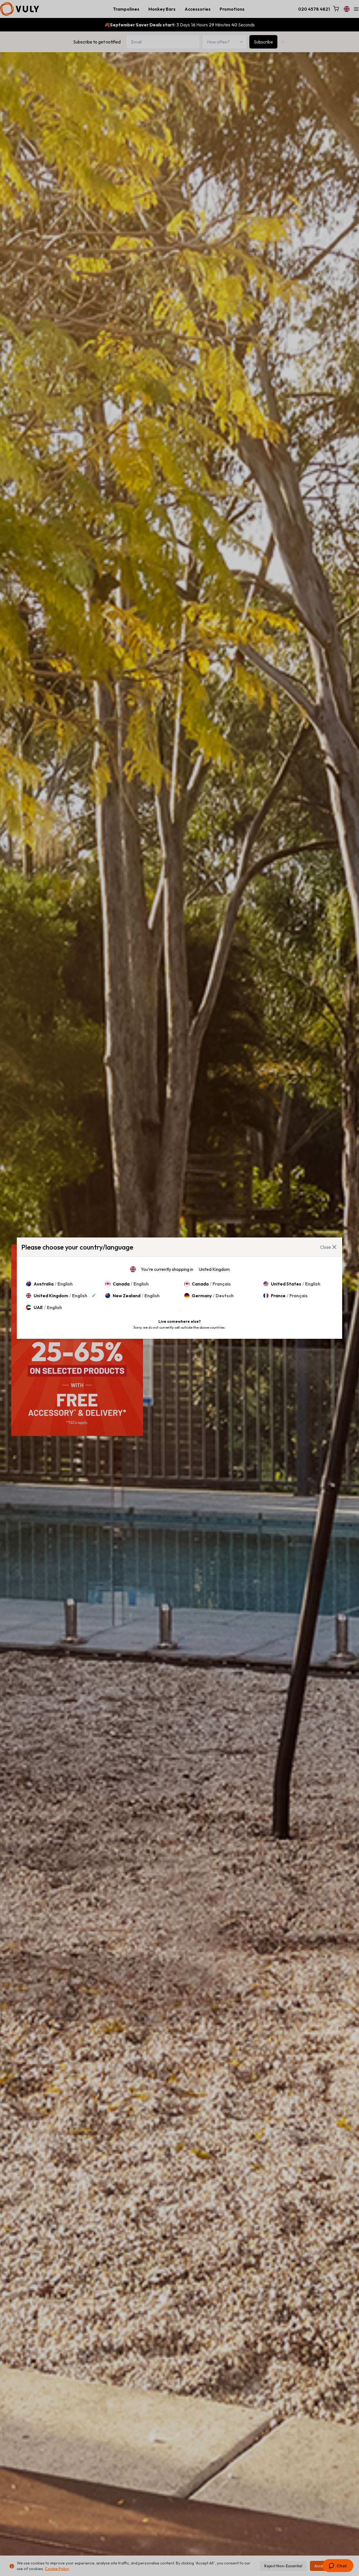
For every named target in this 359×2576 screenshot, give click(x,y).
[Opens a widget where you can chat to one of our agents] (338, 2566)
